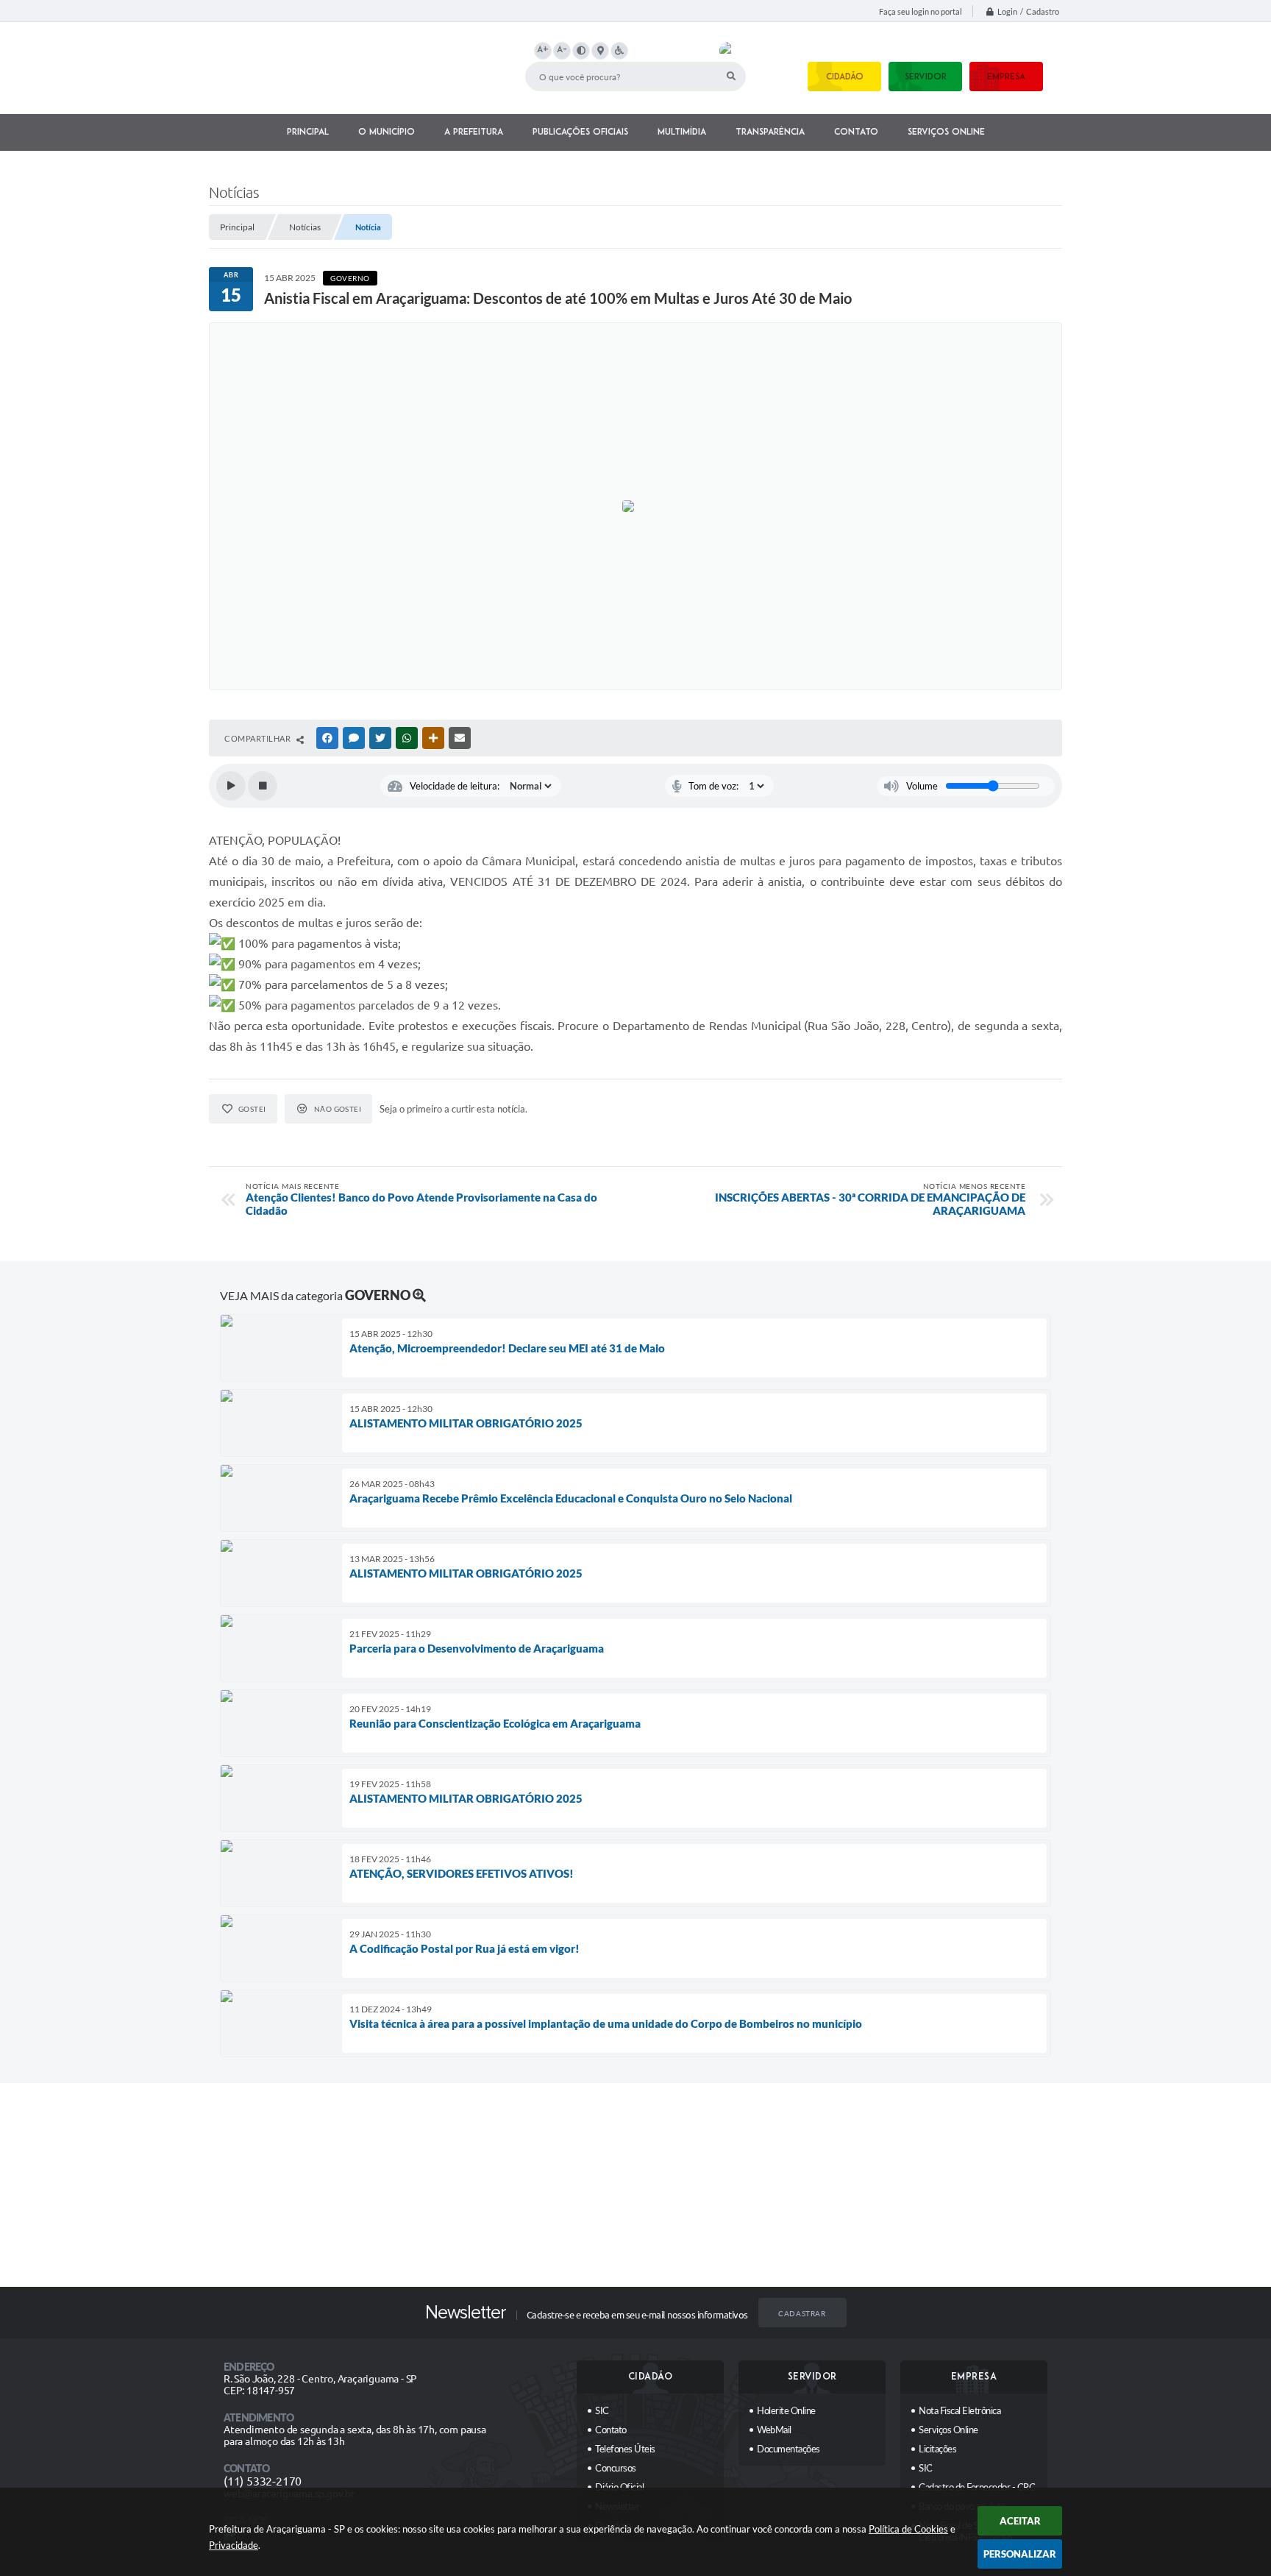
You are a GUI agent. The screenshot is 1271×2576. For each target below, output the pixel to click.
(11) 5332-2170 (263, 2481)
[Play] (231, 786)
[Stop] (263, 786)
